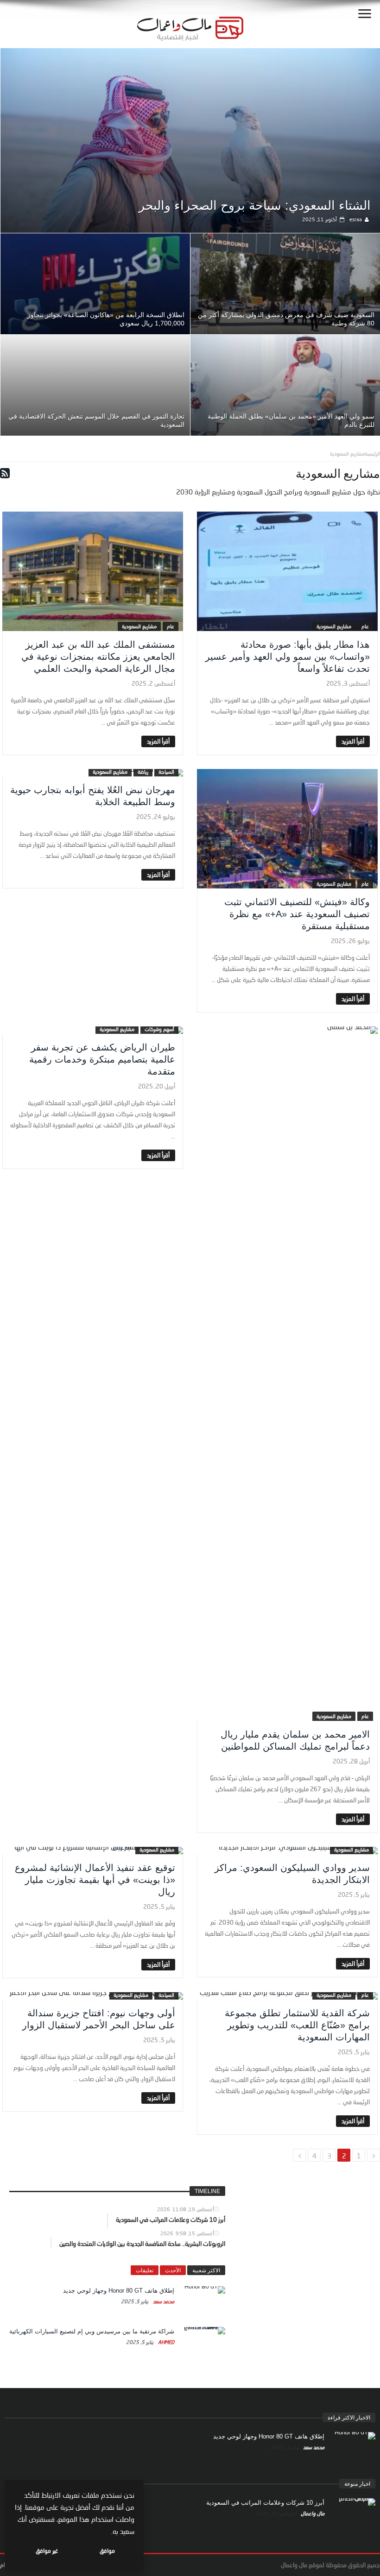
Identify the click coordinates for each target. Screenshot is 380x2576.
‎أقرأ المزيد (353, 741)
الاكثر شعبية (206, 2270)
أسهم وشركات (159, 1029)
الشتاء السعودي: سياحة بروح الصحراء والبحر (255, 206)
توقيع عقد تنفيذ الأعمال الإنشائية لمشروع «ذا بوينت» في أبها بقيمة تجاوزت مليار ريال (95, 1880)
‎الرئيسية (372, 453)
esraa (356, 219)
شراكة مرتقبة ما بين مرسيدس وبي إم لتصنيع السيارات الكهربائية (92, 2331)
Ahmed (165, 2342)
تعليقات (145, 2270)
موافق (107, 2551)
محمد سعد (163, 2301)
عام (365, 626)
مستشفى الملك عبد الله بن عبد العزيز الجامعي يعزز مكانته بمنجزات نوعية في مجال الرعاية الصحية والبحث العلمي (98, 657)
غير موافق (47, 2551)
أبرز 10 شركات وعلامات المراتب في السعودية (265, 2503)
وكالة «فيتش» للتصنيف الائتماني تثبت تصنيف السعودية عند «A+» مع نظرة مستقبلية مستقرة (297, 914)
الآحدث (173, 2270)
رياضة (143, 772)
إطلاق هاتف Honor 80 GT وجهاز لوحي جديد (119, 2291)
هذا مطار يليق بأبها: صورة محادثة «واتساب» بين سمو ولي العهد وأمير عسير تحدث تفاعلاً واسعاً (288, 657)
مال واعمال (312, 2513)
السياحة (166, 772)
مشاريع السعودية (334, 626)
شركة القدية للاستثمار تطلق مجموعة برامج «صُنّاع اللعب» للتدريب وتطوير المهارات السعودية (297, 2025)
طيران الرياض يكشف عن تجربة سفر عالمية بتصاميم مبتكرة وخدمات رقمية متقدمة (102, 1059)
